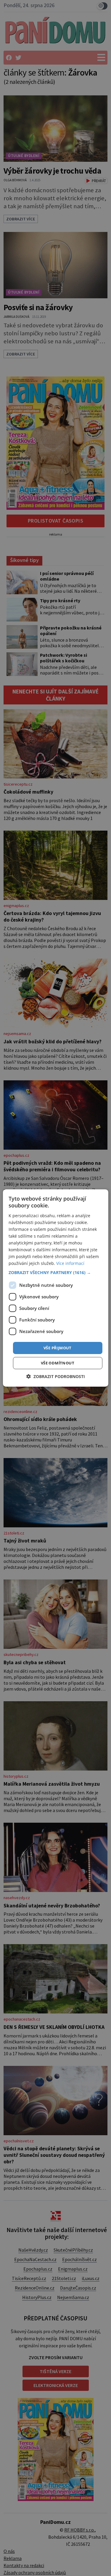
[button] (55, 1272)
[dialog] (55, 1288)
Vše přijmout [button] (58, 1348)
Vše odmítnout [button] (58, 1363)
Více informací (70, 1263)
